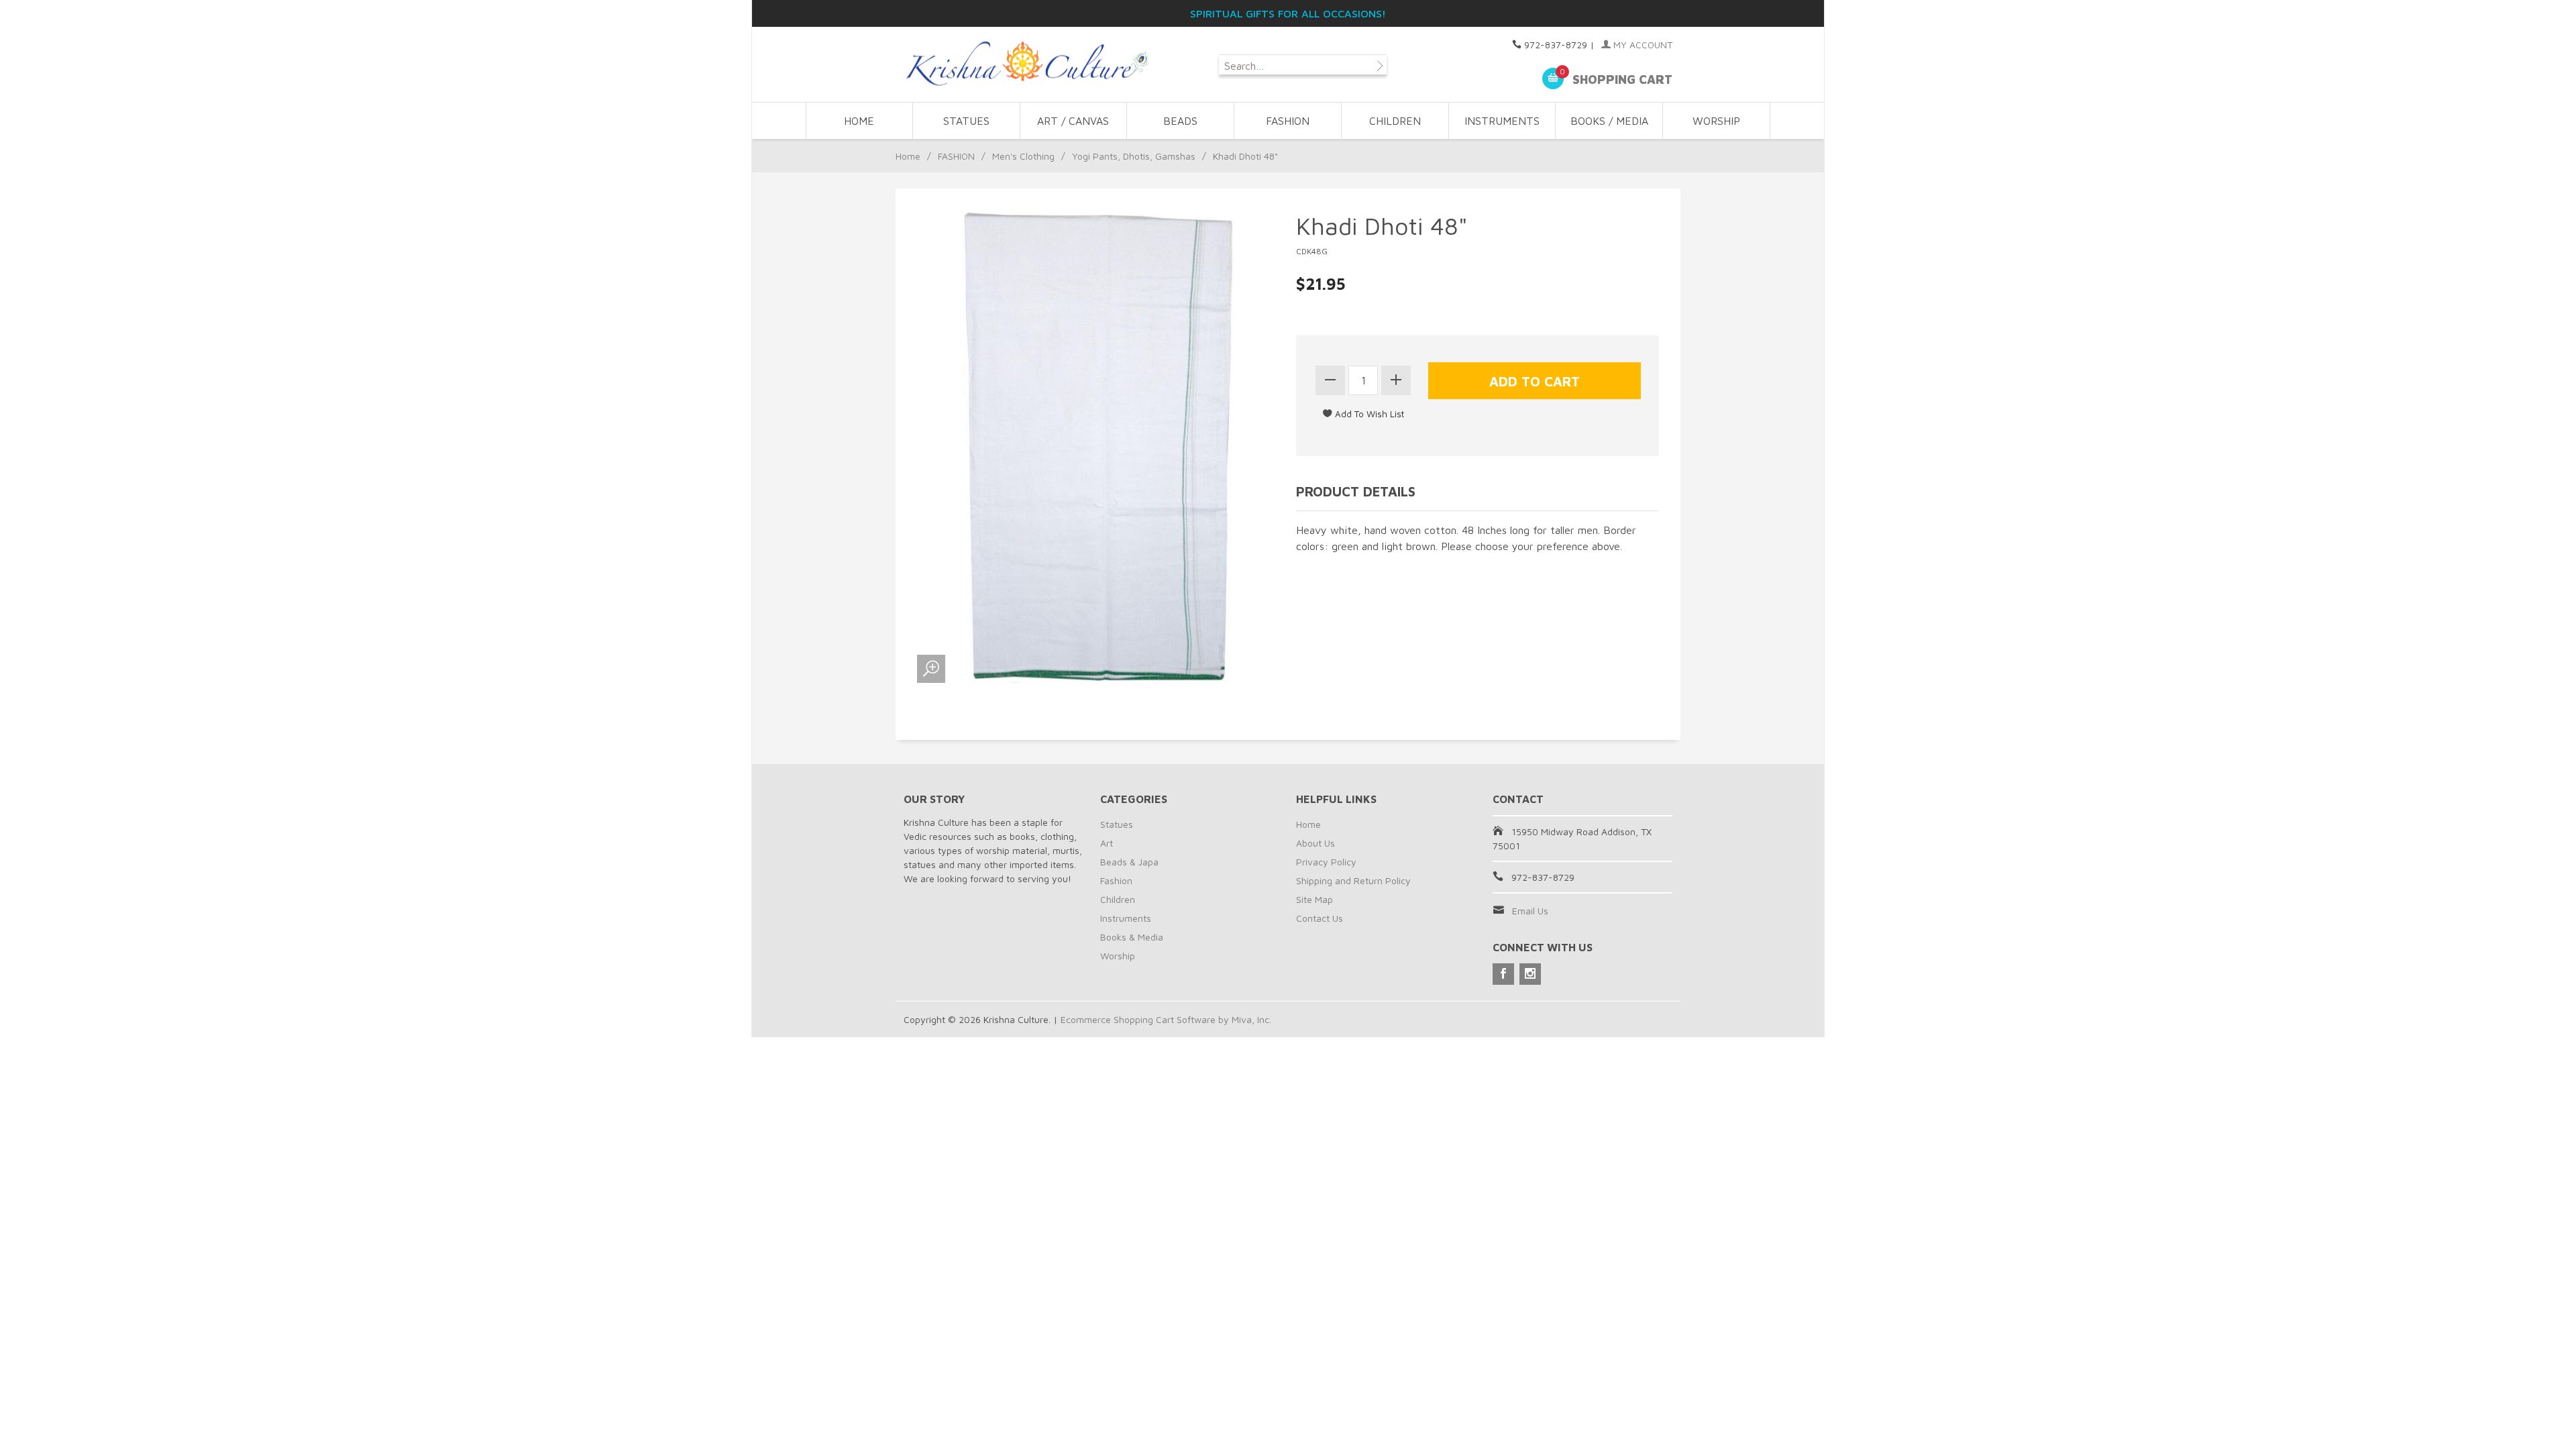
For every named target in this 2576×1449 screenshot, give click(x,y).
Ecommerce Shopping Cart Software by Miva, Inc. (1166, 1019)
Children (1118, 899)
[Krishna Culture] (1026, 64)
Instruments (1126, 918)
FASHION (1288, 121)
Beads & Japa (1129, 862)
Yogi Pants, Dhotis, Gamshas (1134, 156)
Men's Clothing (1023, 156)
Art (1107, 843)
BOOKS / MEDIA (1609, 121)
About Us (1316, 843)
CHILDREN (1395, 121)
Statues (1117, 824)
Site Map (1314, 899)
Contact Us (1320, 918)
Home (859, 121)
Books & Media (1132, 937)
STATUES (966, 121)
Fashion (1116, 880)
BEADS (1180, 121)
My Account (1642, 45)
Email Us (1530, 911)
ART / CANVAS (1073, 121)
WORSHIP (1716, 121)
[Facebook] (1503, 974)
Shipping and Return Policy (1353, 880)
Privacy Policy (1326, 862)
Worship (1118, 956)
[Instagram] (1530, 974)
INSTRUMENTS (1502, 121)
